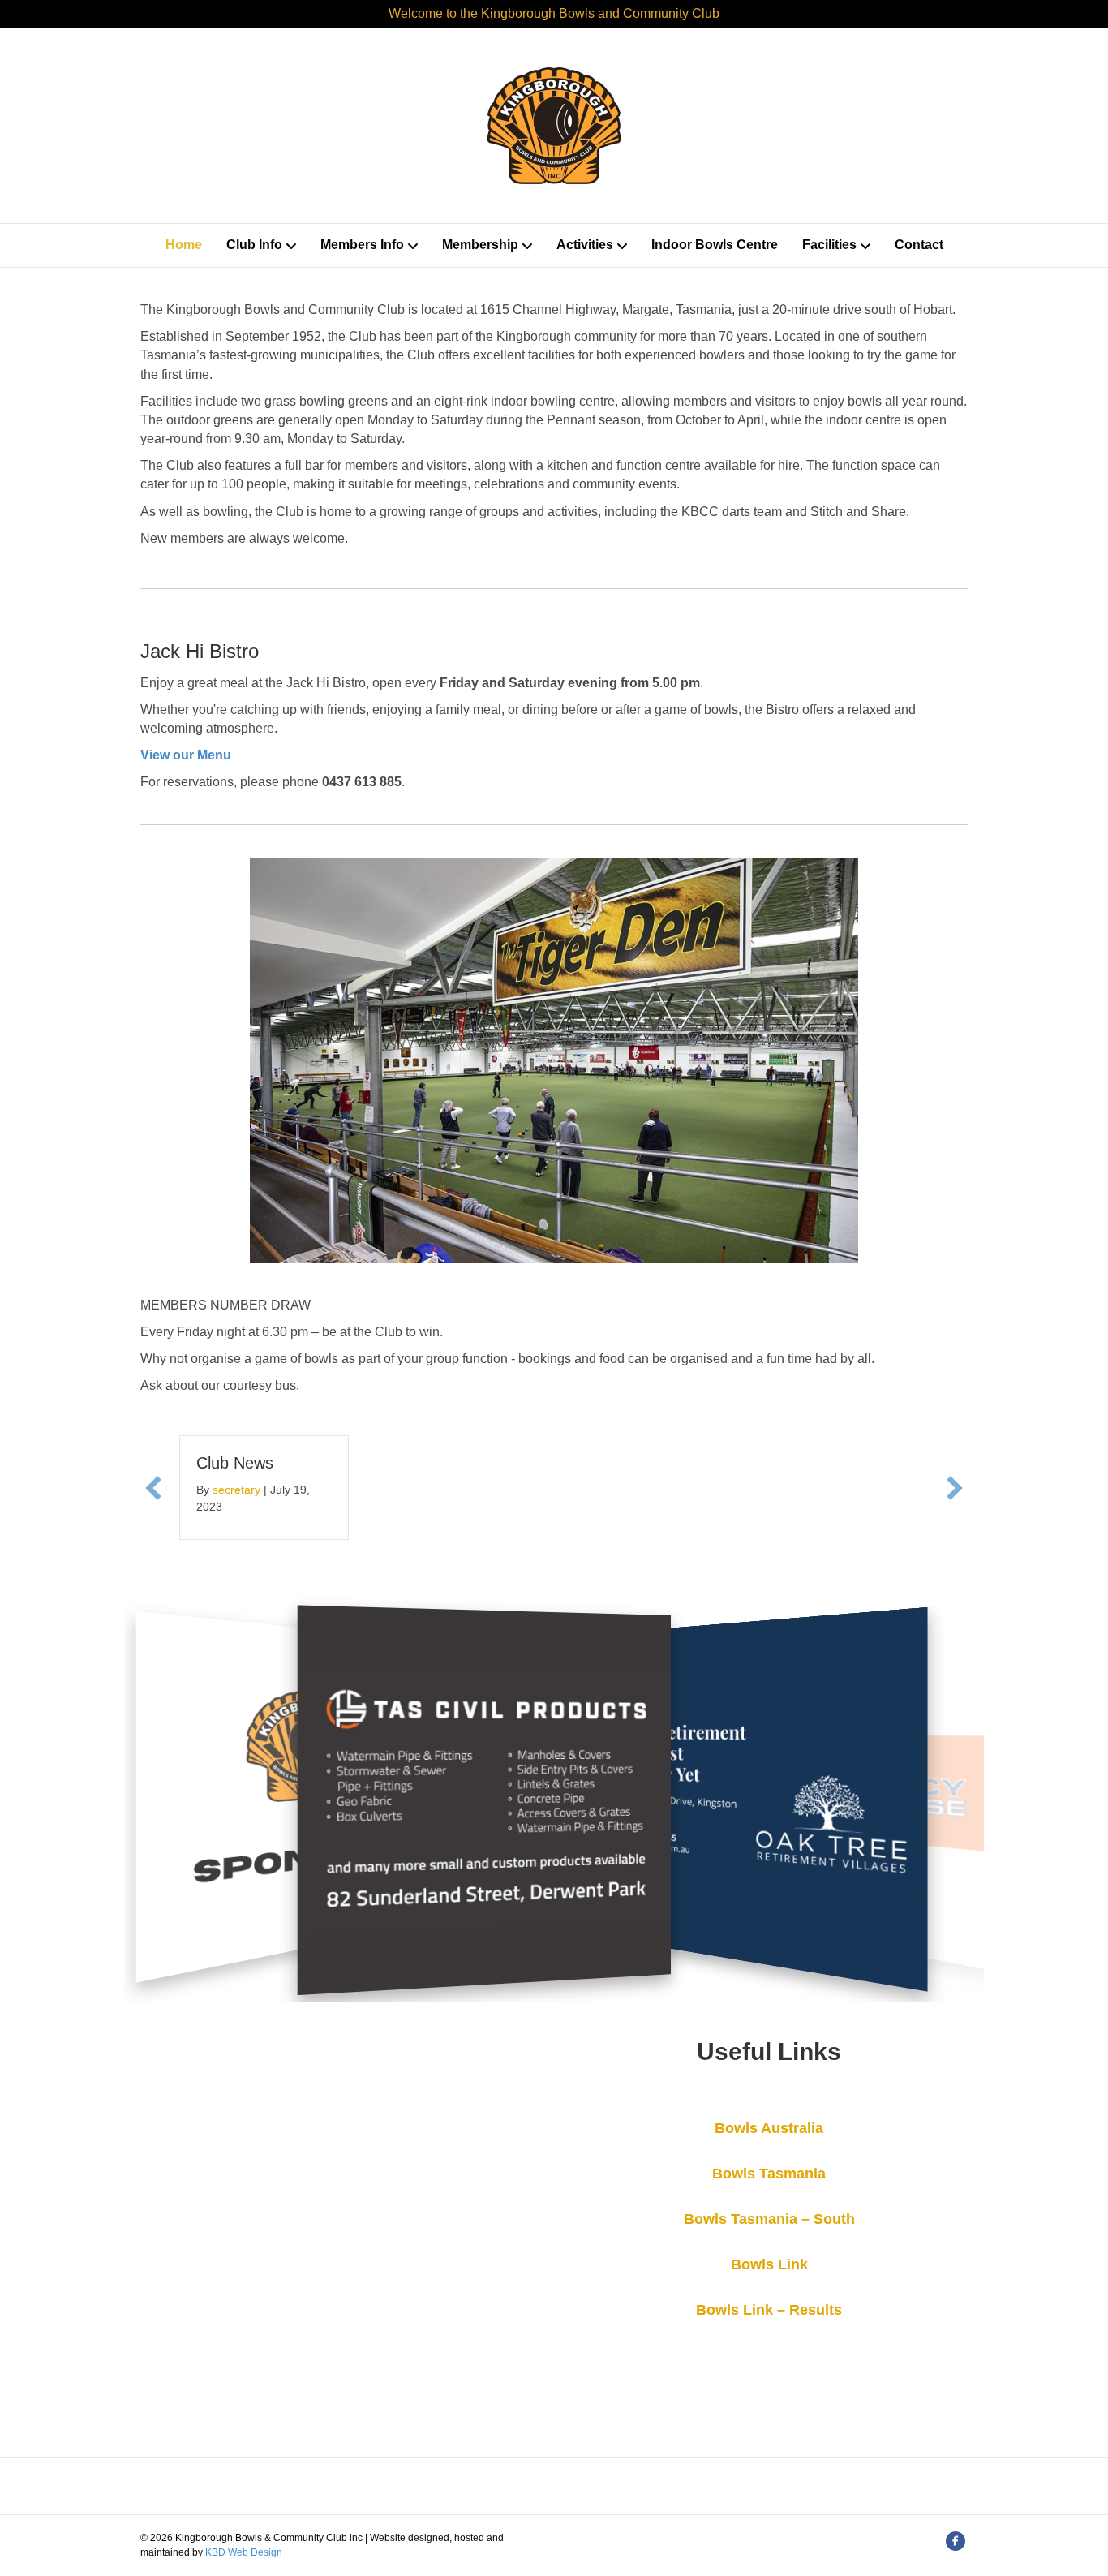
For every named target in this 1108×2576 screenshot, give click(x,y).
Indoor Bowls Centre (715, 245)
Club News (235, 1463)
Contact (919, 245)
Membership (480, 245)
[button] (153, 1488)
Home (184, 245)
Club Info (254, 245)
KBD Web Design (244, 2552)
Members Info (362, 245)
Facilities (829, 245)
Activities (585, 245)
